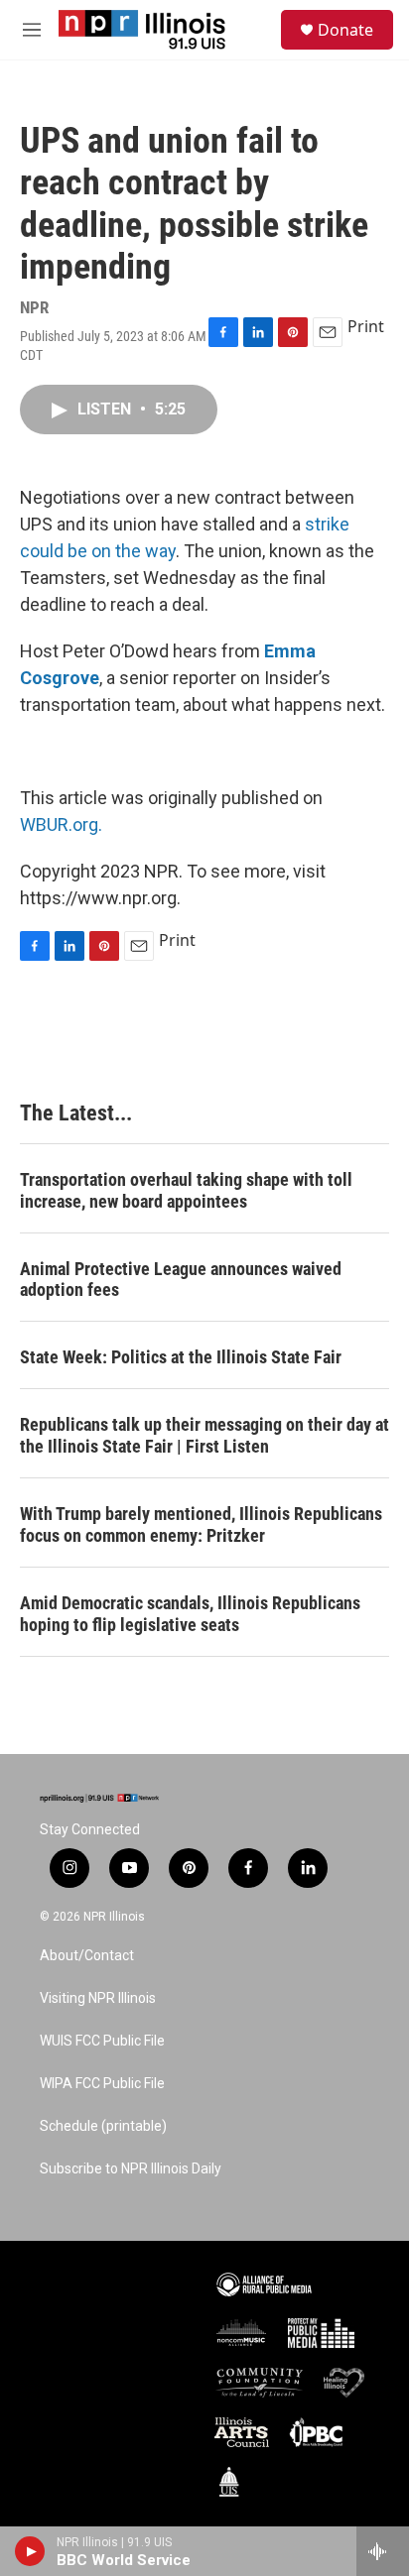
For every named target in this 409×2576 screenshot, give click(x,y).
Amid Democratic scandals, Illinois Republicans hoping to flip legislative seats (190, 1614)
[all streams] (383, 2551)
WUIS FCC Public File (102, 2041)
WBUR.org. (61, 824)
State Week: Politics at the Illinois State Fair (181, 1357)
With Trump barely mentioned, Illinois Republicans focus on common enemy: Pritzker (201, 1524)
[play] (30, 2551)
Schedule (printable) (103, 2126)
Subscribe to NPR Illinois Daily (131, 2169)
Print (366, 326)
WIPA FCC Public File (102, 2084)
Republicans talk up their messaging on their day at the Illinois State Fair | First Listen (204, 1435)
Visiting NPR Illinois (98, 1998)
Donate (345, 30)
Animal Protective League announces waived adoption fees (181, 1280)
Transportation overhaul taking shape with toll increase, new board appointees (186, 1190)
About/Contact (87, 1956)
